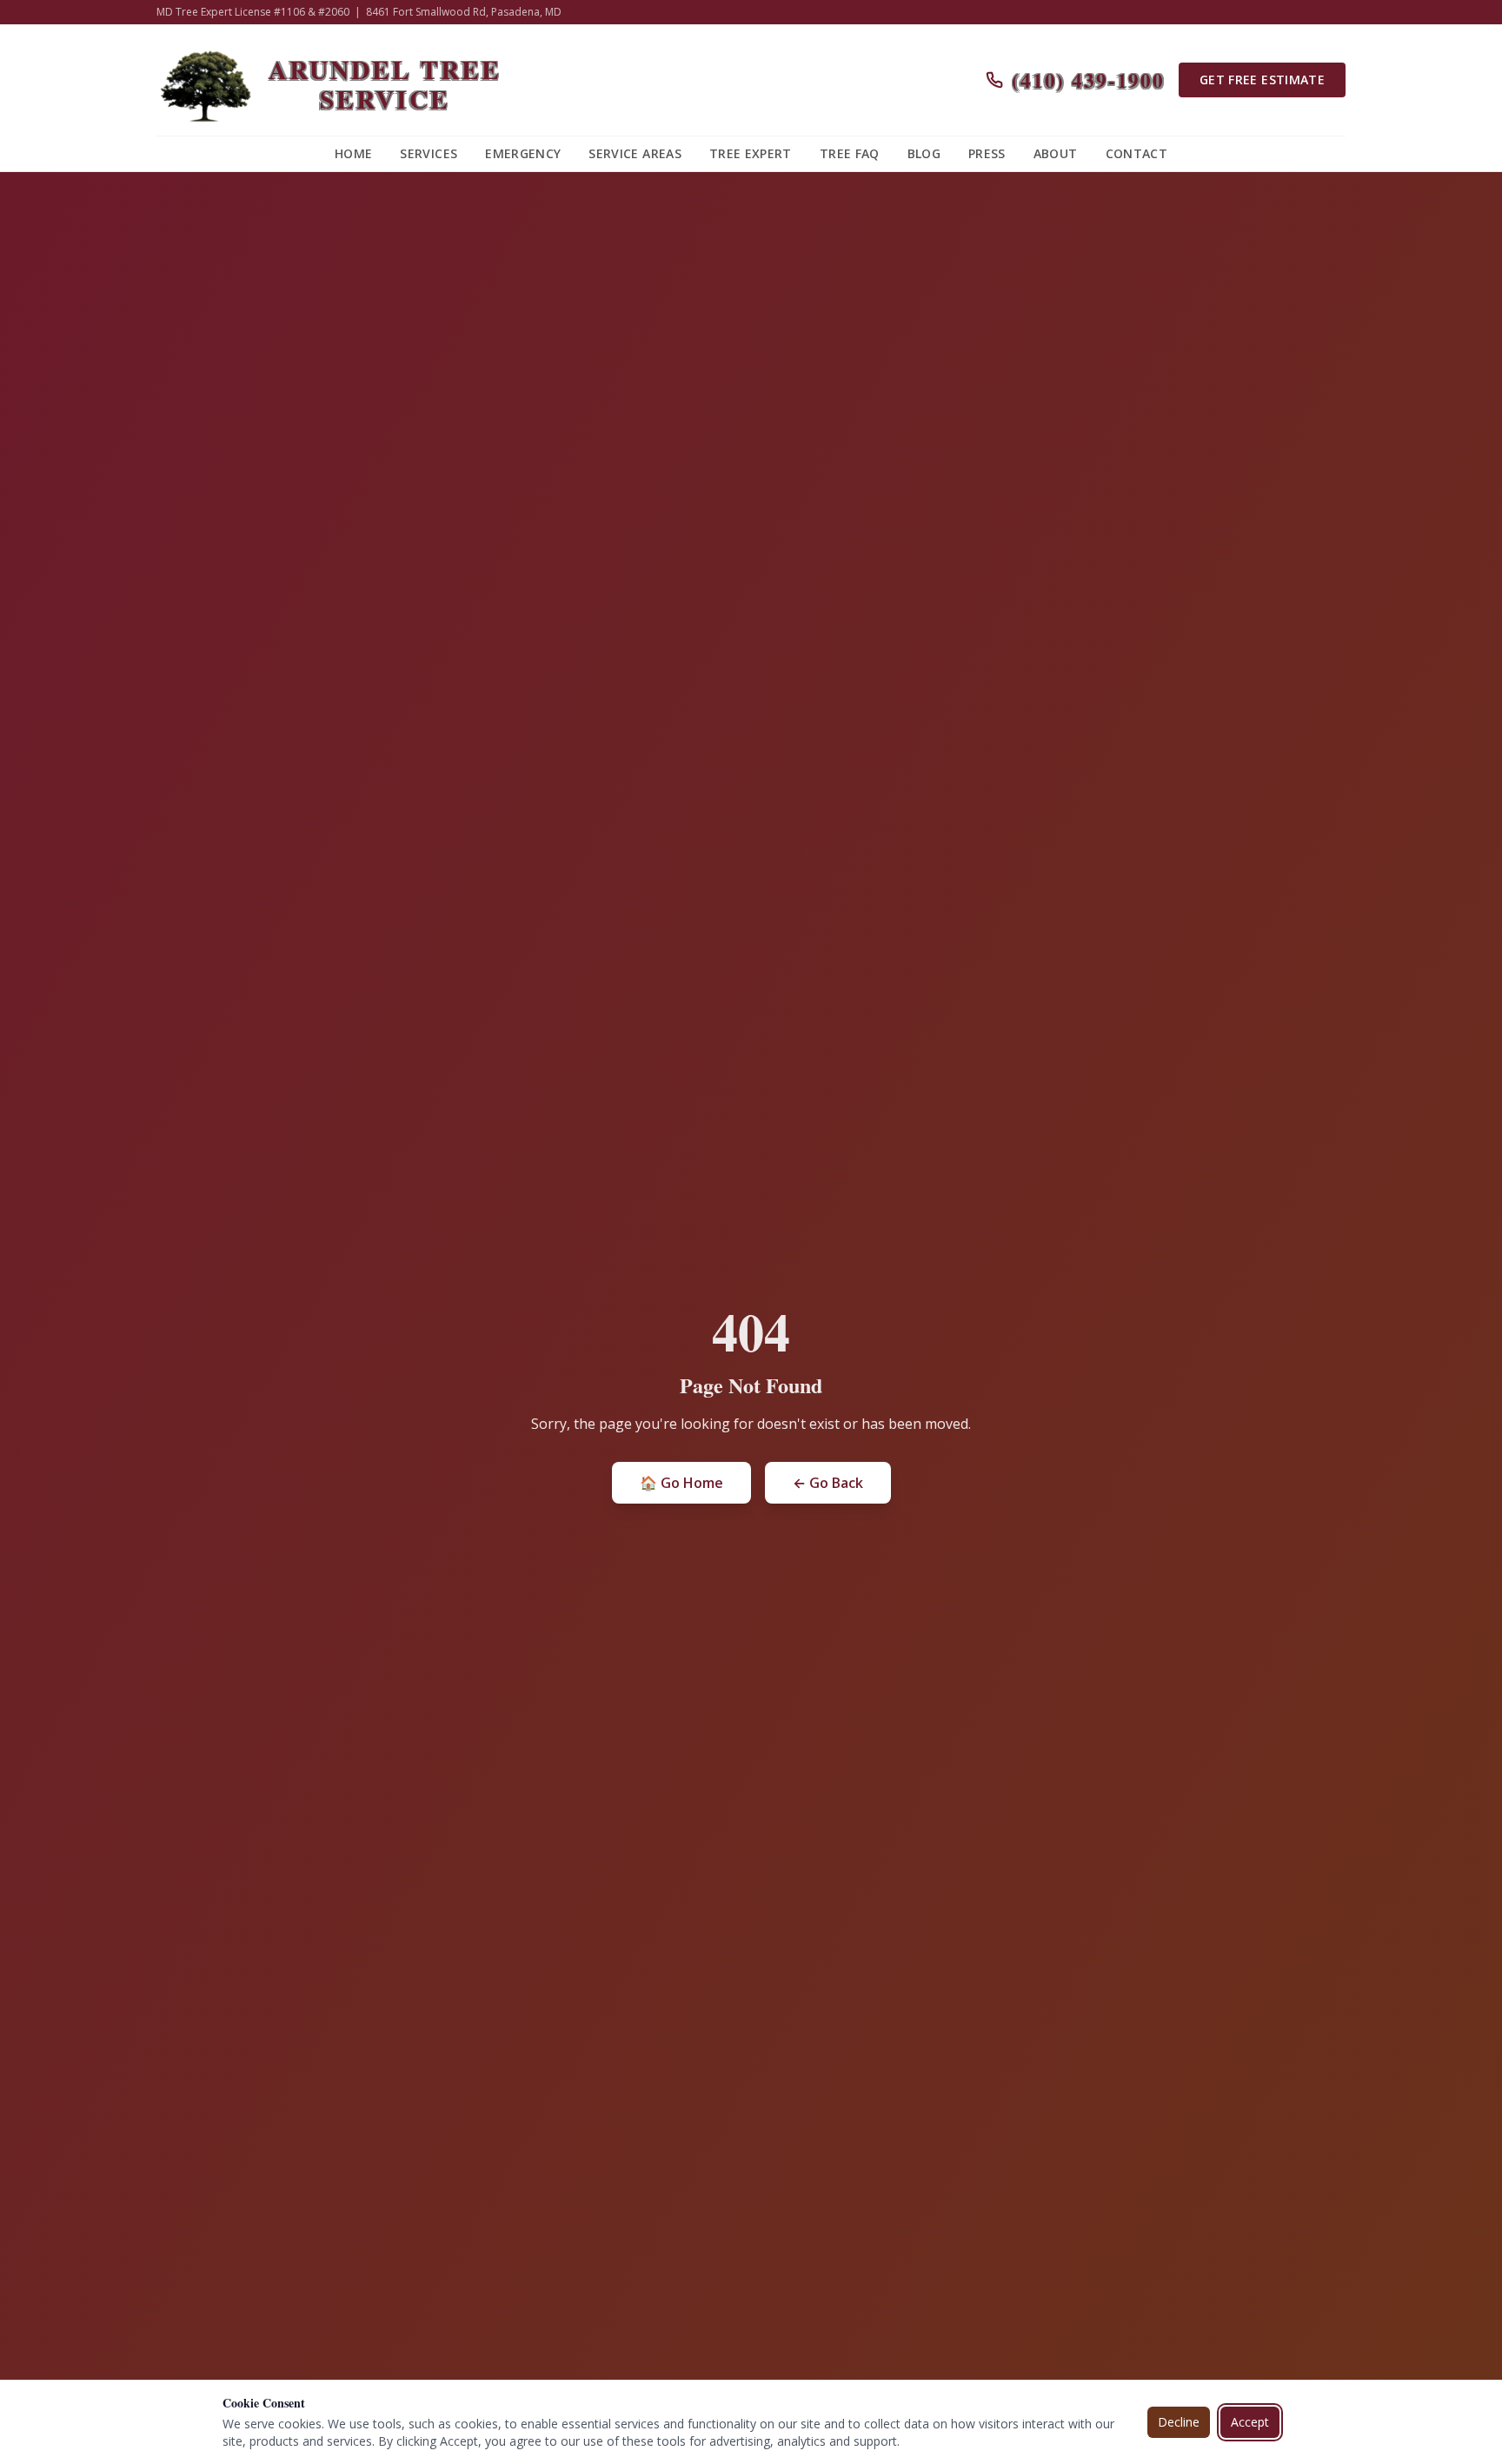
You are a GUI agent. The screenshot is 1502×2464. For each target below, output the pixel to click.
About (1056, 153)
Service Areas (635, 153)
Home (353, 153)
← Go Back (828, 1483)
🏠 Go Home (681, 1483)
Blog (924, 153)
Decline (1179, 2422)
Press (987, 153)
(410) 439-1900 (1088, 80)
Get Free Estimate (1262, 80)
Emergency (523, 153)
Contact (1136, 153)
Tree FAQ (850, 153)
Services (429, 153)
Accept (1250, 2422)
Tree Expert (751, 153)
